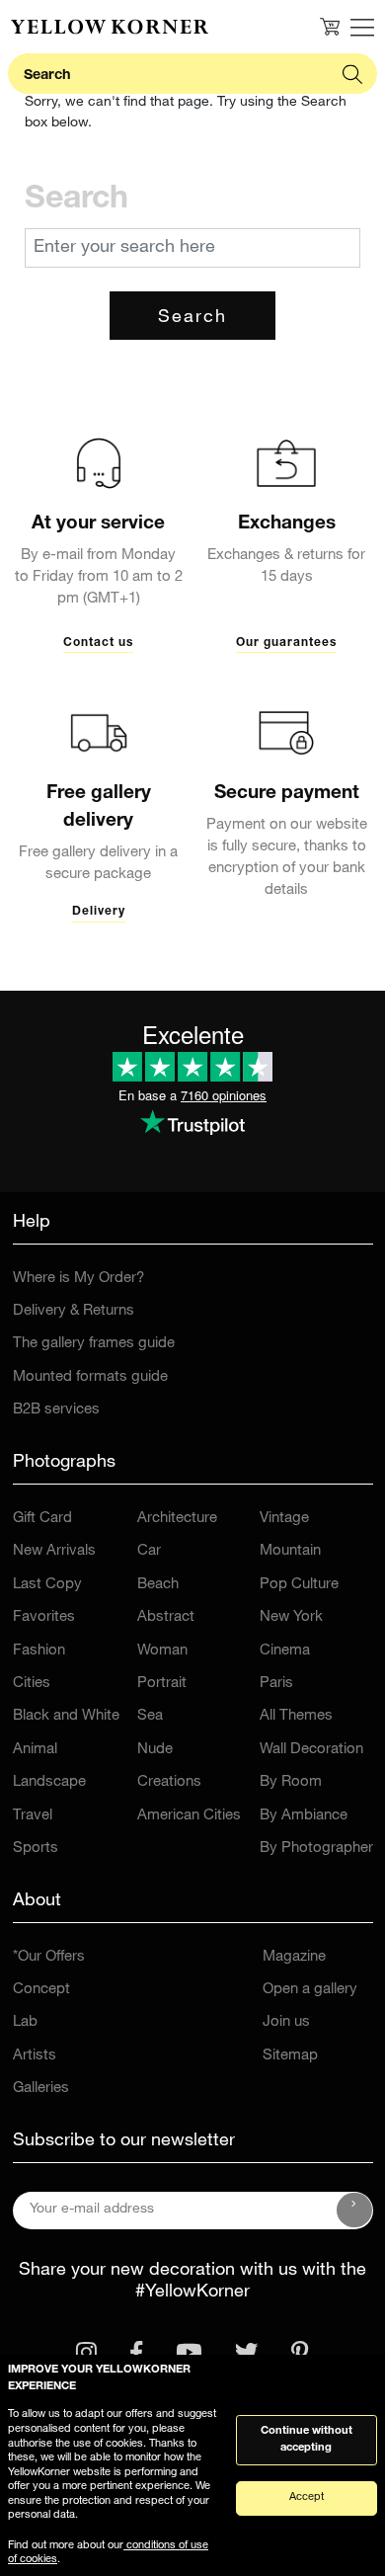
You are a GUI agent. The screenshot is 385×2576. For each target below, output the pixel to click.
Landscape (49, 1782)
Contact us (98, 643)
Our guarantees (286, 643)
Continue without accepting (307, 2440)
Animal (35, 1750)
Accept (307, 2497)
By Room (291, 1782)
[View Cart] (330, 27)
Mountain (290, 1551)
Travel (33, 1816)
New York (291, 1617)
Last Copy (47, 1585)
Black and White (66, 1716)
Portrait (162, 1684)
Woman (162, 1651)
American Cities (189, 1816)
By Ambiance (304, 1816)
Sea (150, 1716)
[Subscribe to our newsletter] (354, 2211)
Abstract (166, 1617)
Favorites (44, 1617)
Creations (169, 1782)
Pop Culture (299, 1585)
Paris (276, 1684)
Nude (155, 1750)
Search (192, 318)
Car (149, 1551)
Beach (158, 1585)
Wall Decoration (311, 1750)
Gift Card (42, 1519)
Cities (32, 1684)
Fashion (39, 1651)
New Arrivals (54, 1551)
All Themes (296, 1716)
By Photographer (316, 1849)
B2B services (56, 1410)
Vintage (284, 1519)
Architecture (177, 1519)
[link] (110, 27)
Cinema (285, 1651)
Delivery (99, 912)
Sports (36, 1849)
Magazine (294, 1957)
